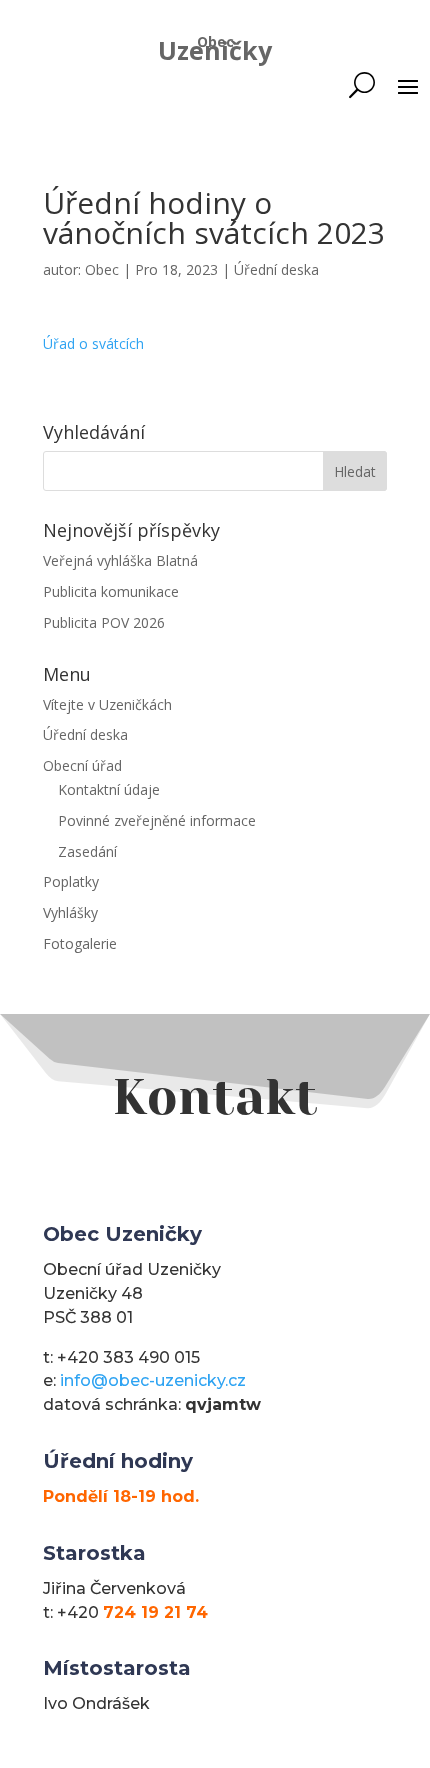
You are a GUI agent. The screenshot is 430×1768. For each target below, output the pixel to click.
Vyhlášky (70, 912)
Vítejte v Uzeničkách (107, 704)
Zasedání (87, 851)
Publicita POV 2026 (104, 622)
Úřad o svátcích (93, 343)
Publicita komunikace (111, 591)
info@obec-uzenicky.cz (153, 1380)
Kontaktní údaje (109, 789)
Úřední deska (276, 269)
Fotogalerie (80, 943)
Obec (102, 269)
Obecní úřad (82, 765)
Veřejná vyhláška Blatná (120, 560)
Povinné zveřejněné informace (157, 820)
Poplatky (71, 881)
